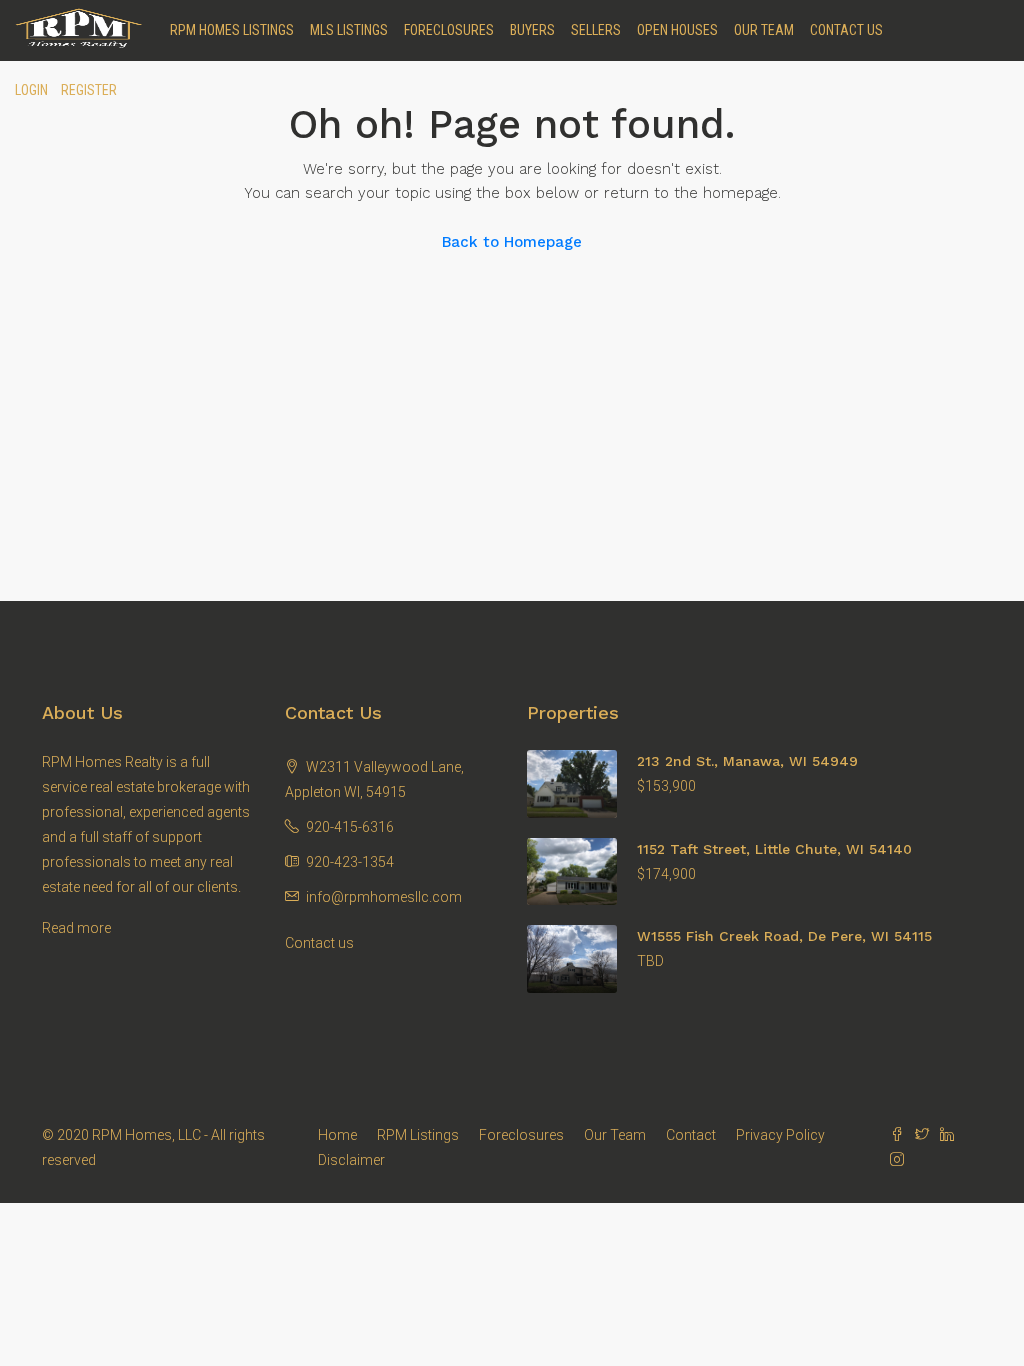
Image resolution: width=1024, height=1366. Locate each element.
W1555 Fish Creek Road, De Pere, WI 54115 (784, 936)
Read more (76, 928)
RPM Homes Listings (232, 30)
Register (89, 90)
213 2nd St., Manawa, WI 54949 (747, 761)
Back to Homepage (512, 242)
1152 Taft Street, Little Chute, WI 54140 (774, 849)
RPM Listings (418, 1135)
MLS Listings (349, 30)
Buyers (532, 30)
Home (337, 1135)
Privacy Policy (780, 1135)
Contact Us (846, 30)
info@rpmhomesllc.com (384, 897)
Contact (691, 1135)
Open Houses (677, 30)
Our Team (764, 30)
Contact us (319, 943)
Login (31, 90)
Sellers (596, 30)
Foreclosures (449, 30)
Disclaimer (351, 1160)
